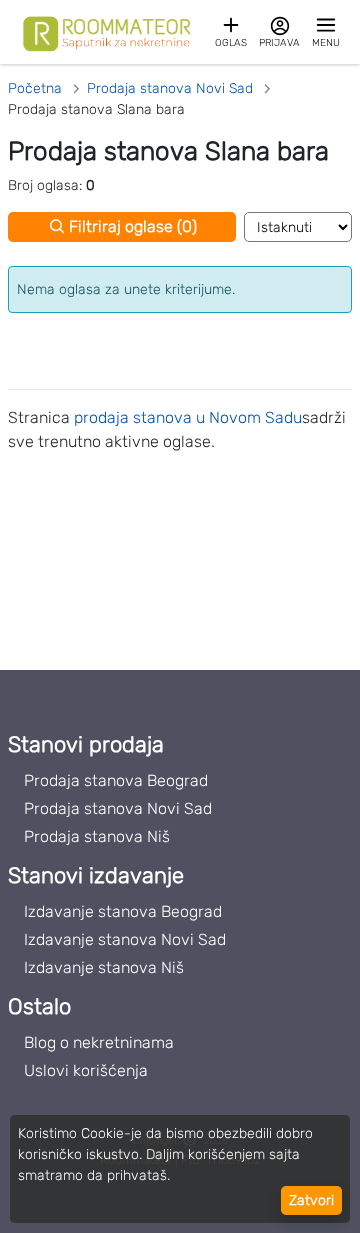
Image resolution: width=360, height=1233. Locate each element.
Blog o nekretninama (99, 1042)
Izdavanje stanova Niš (104, 967)
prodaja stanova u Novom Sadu (188, 417)
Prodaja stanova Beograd (116, 780)
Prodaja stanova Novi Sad (118, 808)
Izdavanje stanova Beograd (123, 911)
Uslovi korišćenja (86, 1070)
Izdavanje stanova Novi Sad (125, 939)
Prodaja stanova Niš (97, 836)
